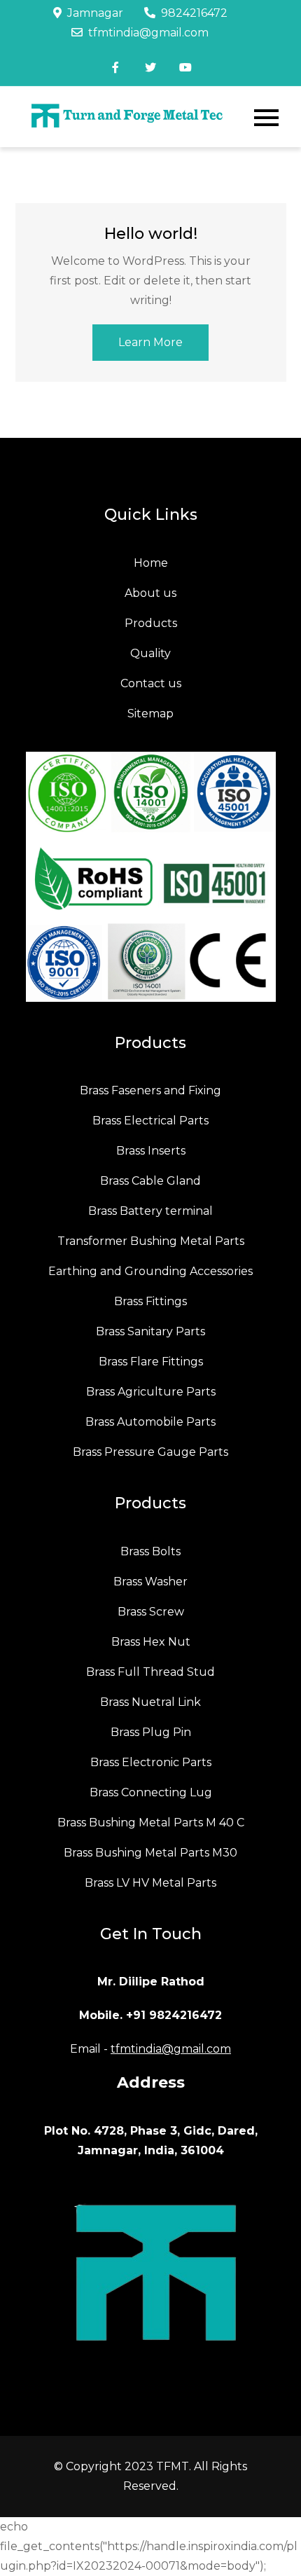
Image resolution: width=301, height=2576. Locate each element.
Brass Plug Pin (151, 1732)
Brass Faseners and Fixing (150, 1090)
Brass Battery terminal (150, 1211)
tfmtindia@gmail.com (148, 33)
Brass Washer (150, 1582)
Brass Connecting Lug (151, 1792)
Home (151, 563)
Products (151, 623)
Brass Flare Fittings (151, 1362)
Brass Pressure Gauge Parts (150, 1452)
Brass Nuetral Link (150, 1702)
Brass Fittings (150, 1301)
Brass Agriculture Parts (151, 1392)
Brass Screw (151, 1612)
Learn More (150, 342)
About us (150, 593)
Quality (150, 653)
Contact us (151, 683)
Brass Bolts (150, 1551)
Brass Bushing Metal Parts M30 (150, 1853)
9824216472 (194, 13)
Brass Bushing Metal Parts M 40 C (151, 1823)
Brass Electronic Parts (151, 1762)
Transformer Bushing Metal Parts (151, 1241)
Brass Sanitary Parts (150, 1331)
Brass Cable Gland (150, 1181)
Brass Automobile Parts (150, 1422)
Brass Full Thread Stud (150, 1672)
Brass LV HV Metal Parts (150, 1883)
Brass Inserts (151, 1151)
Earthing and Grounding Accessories (150, 1271)
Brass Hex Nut (151, 1642)
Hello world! (151, 234)
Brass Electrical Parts (150, 1121)
